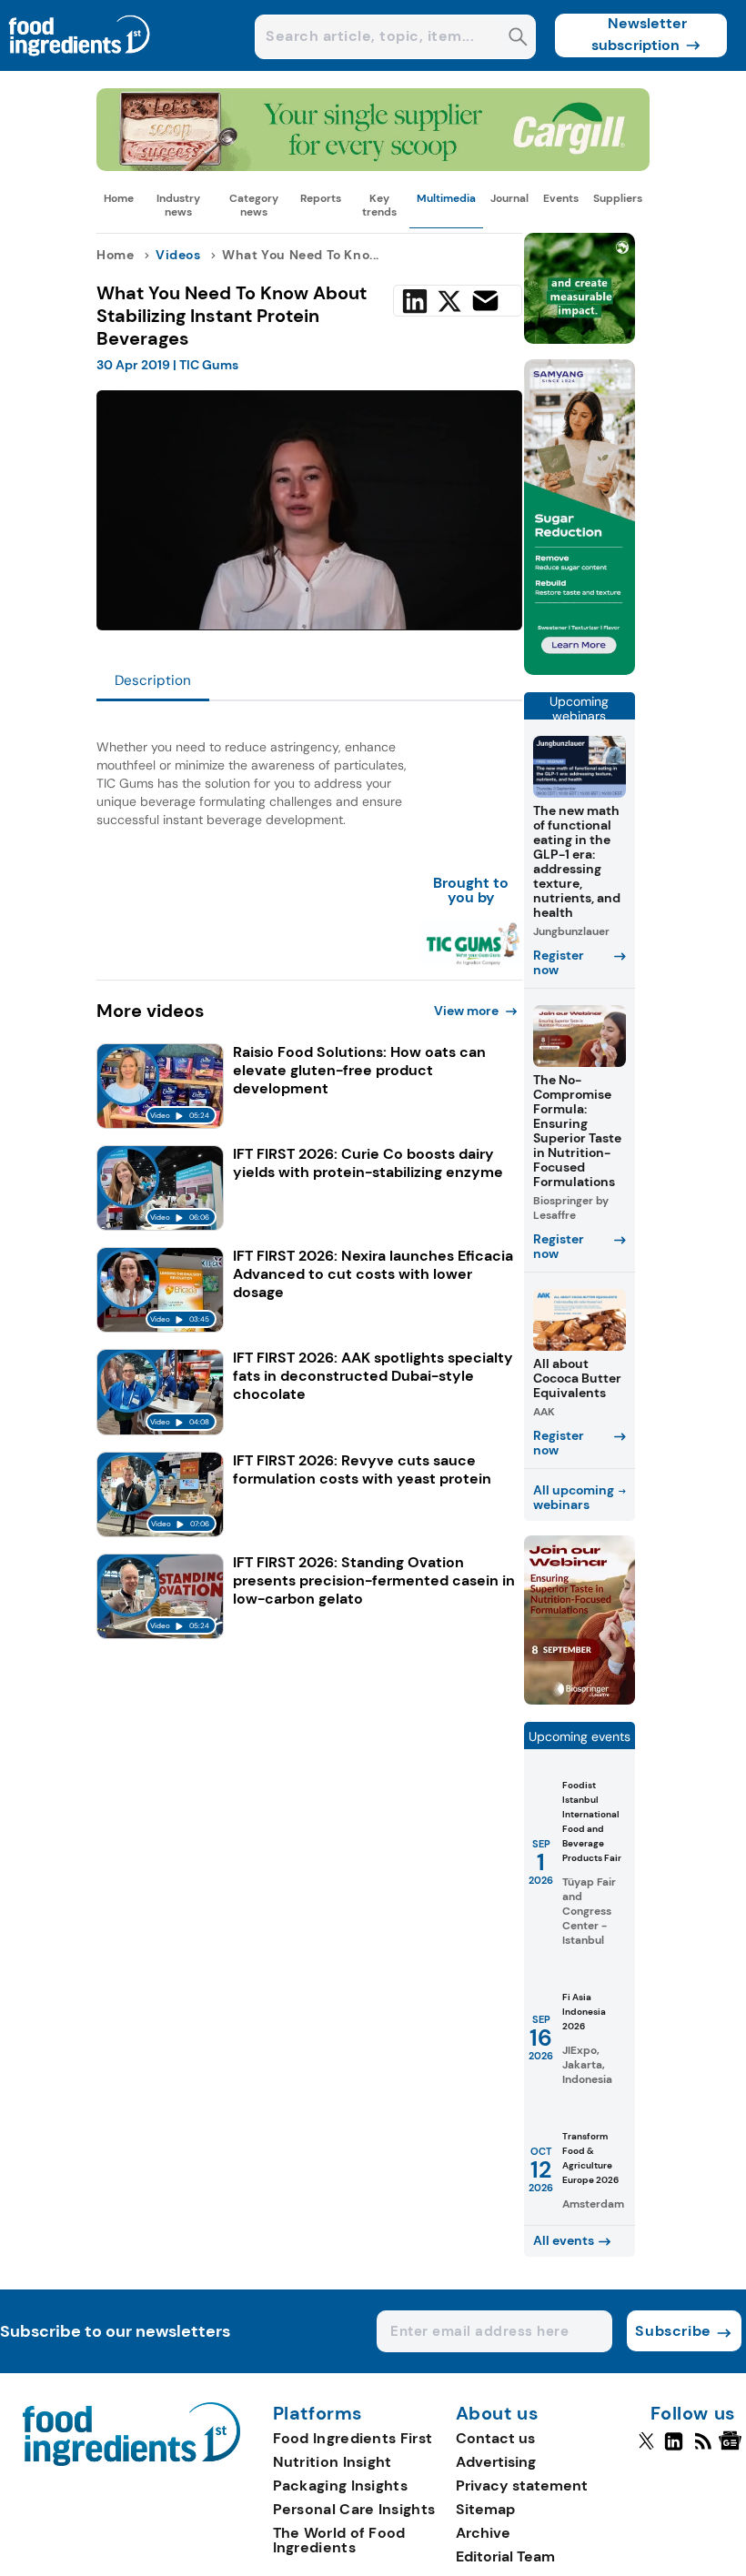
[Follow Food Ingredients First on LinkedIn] (674, 2449)
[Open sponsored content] (373, 166)
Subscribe (673, 2331)
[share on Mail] (485, 301)
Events (561, 198)
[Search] (518, 39)
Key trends (379, 205)
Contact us (495, 2438)
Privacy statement (522, 2485)
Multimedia (446, 198)
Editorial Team (505, 2556)
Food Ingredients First (353, 2438)
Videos (178, 255)
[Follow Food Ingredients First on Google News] (733, 2449)
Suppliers (618, 198)
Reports (321, 198)
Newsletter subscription (639, 34)
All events (564, 2240)
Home (119, 198)
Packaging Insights (340, 2485)
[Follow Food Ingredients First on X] (646, 2449)
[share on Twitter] (449, 301)
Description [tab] (153, 680)
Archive (483, 2533)
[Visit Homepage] (80, 66)
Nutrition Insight (333, 2462)
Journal (509, 198)
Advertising (496, 2462)
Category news (254, 205)
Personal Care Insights (354, 2509)
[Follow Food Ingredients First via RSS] (703, 2449)
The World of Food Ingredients (339, 2540)
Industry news (178, 205)
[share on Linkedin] (415, 301)
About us (498, 2414)
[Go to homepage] (131, 2461)
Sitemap (485, 2509)
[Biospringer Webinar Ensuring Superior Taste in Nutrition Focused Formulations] (580, 1700)
